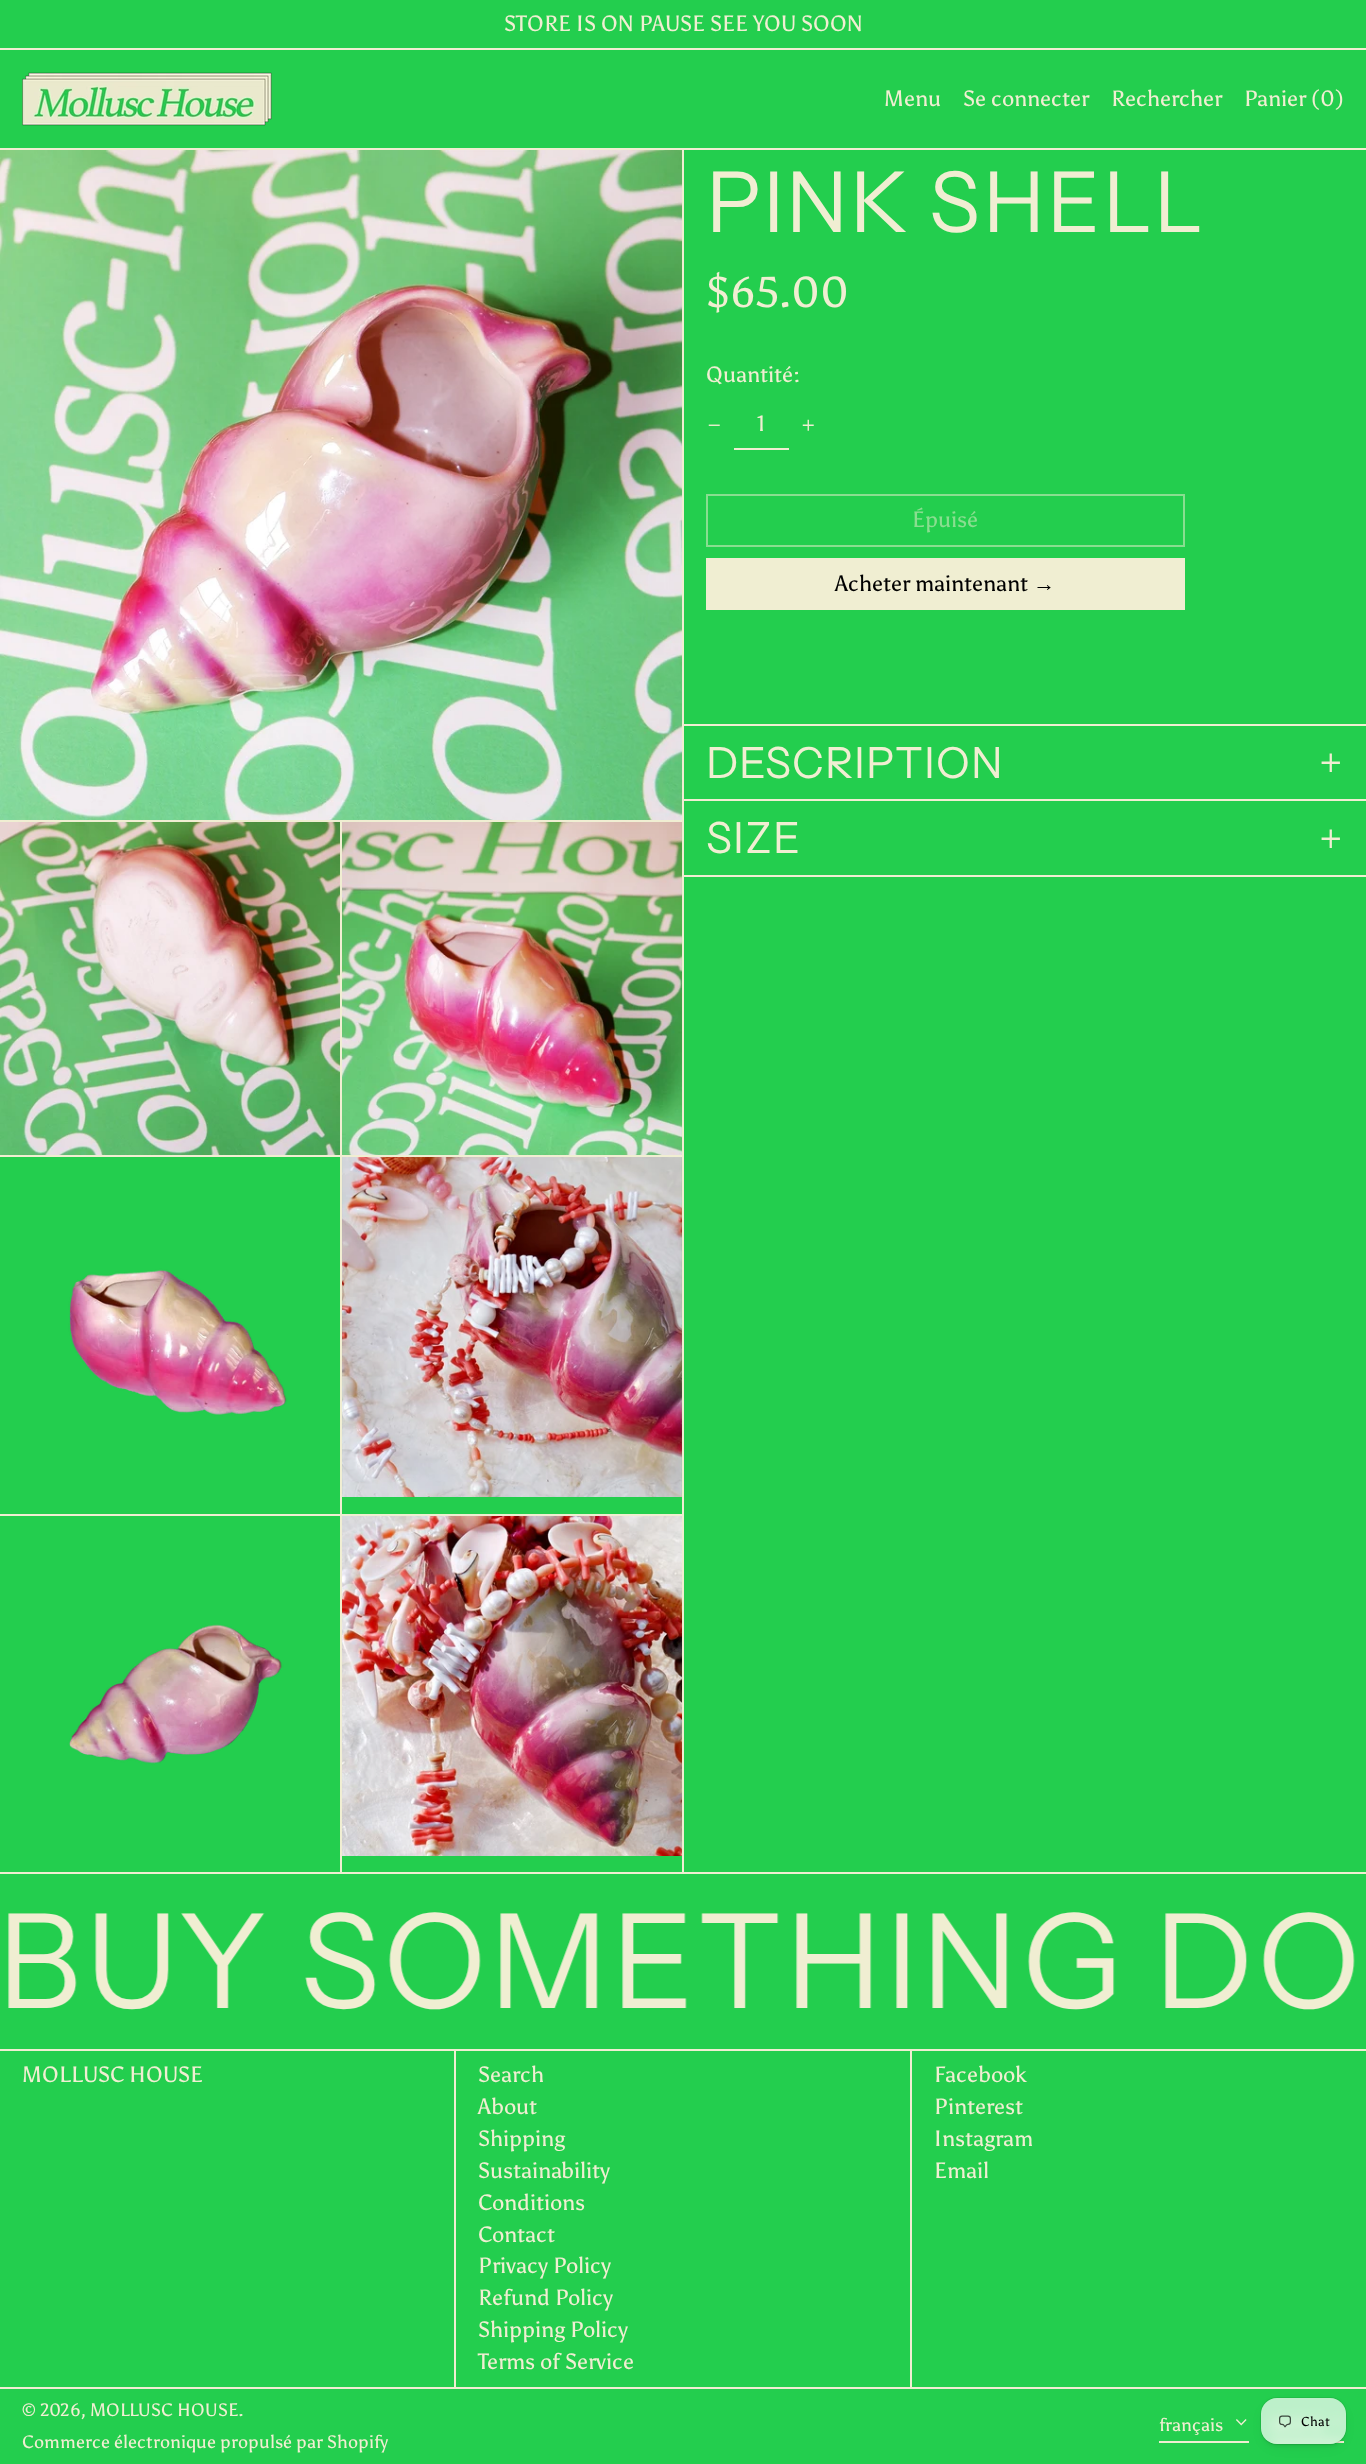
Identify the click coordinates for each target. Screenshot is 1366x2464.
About (507, 2106)
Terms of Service (556, 2361)
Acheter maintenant (931, 583)
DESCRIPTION (855, 763)
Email (961, 2171)
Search (511, 2074)
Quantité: (753, 375)
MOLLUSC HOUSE (112, 2074)
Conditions (531, 2202)
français (1193, 2425)
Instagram (983, 2139)
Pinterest (978, 2107)
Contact (516, 2234)
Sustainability (544, 2170)
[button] (1166, 99)
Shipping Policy (553, 2329)
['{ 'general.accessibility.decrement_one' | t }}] (714, 425)
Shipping (521, 2138)
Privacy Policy (544, 2265)
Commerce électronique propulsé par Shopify (205, 2442)
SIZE (753, 839)
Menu (912, 98)
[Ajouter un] (808, 425)
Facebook (980, 2075)
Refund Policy (545, 2297)
